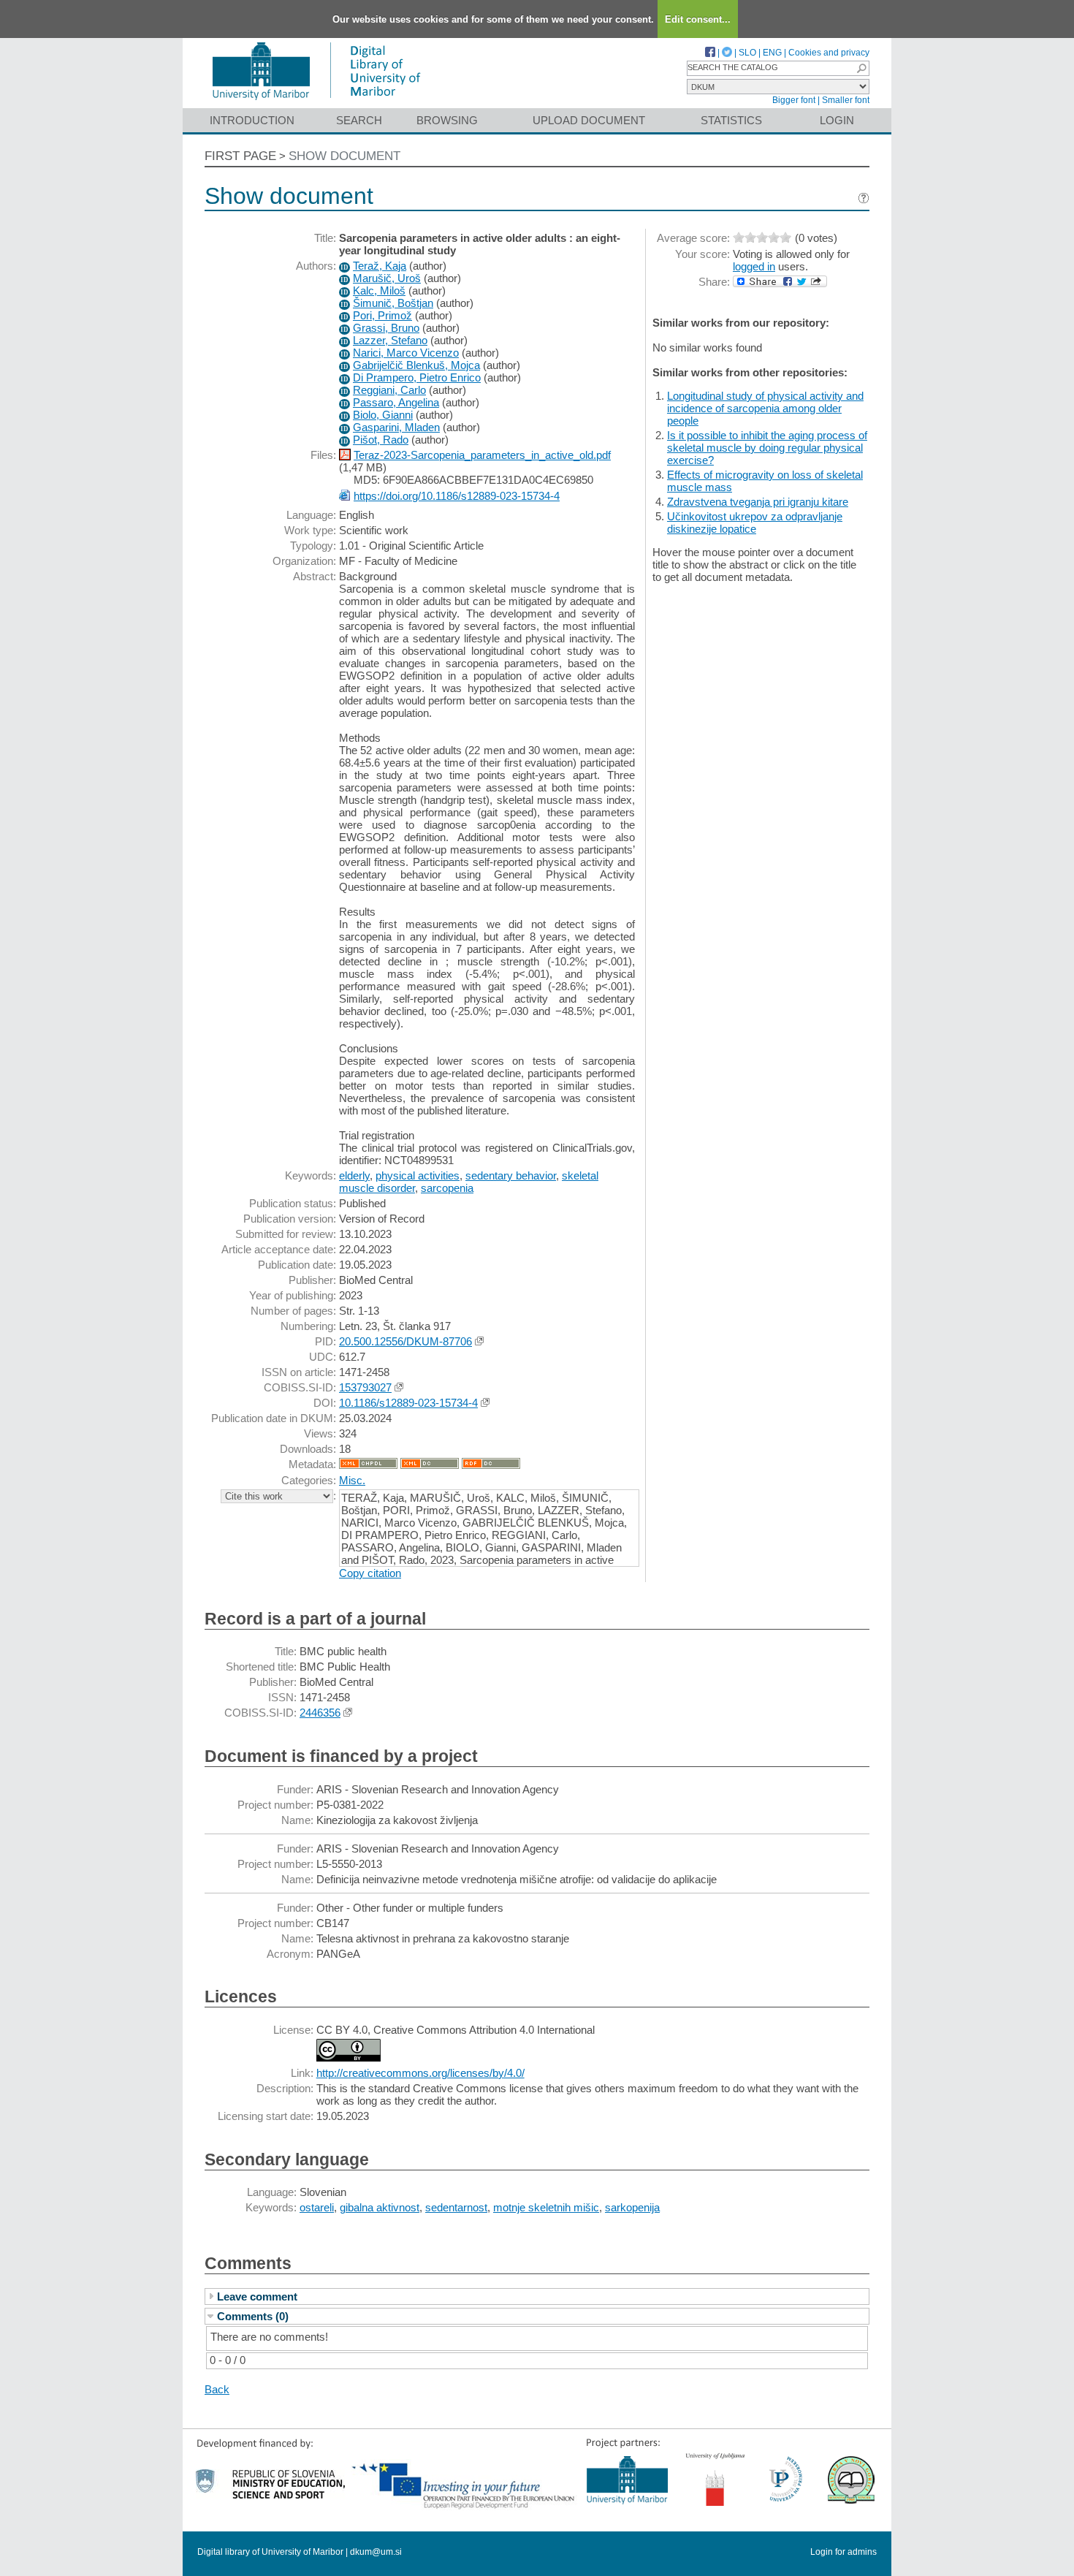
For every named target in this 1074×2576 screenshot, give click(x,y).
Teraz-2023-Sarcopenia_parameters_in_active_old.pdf (482, 455)
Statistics (731, 120)
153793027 (365, 1387)
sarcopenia (447, 1188)
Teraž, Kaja (380, 266)
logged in (754, 266)
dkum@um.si (376, 2552)
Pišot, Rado (381, 440)
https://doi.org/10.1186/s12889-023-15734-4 (457, 496)
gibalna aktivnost (380, 2207)
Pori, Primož (382, 315)
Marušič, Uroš (387, 278)
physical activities (418, 1175)
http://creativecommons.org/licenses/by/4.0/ (420, 2073)
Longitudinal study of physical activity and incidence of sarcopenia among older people (765, 408)
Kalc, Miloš (379, 290)
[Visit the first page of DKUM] (316, 101)
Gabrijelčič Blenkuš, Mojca (416, 365)
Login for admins (843, 2552)
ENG (772, 53)
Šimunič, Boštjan (393, 303)
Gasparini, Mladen (396, 427)
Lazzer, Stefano (390, 340)
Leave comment (257, 2296)
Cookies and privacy (829, 53)
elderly (354, 1175)
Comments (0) (253, 2316)
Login (837, 120)
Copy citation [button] (370, 1573)
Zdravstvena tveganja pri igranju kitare (758, 502)
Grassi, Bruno (386, 328)
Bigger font (794, 100)
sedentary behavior (511, 1175)
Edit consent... (698, 19)
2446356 (320, 1713)
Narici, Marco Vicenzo (406, 353)
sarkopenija (632, 2207)
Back (217, 2389)
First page (240, 156)
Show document (344, 156)
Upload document (589, 120)
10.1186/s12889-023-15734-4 (408, 1403)
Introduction (252, 120)
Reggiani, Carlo (389, 390)
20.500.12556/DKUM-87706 (405, 1341)
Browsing (447, 120)
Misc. (352, 1480)
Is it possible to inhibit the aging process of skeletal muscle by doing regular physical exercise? (767, 448)
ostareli (317, 2207)
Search (359, 120)
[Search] (861, 68)
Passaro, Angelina (396, 402)
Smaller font (846, 100)
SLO (747, 53)
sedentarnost (456, 2207)
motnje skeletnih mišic (546, 2207)
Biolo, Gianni (383, 415)
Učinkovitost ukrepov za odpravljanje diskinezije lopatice (755, 523)
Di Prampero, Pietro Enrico (417, 377)
